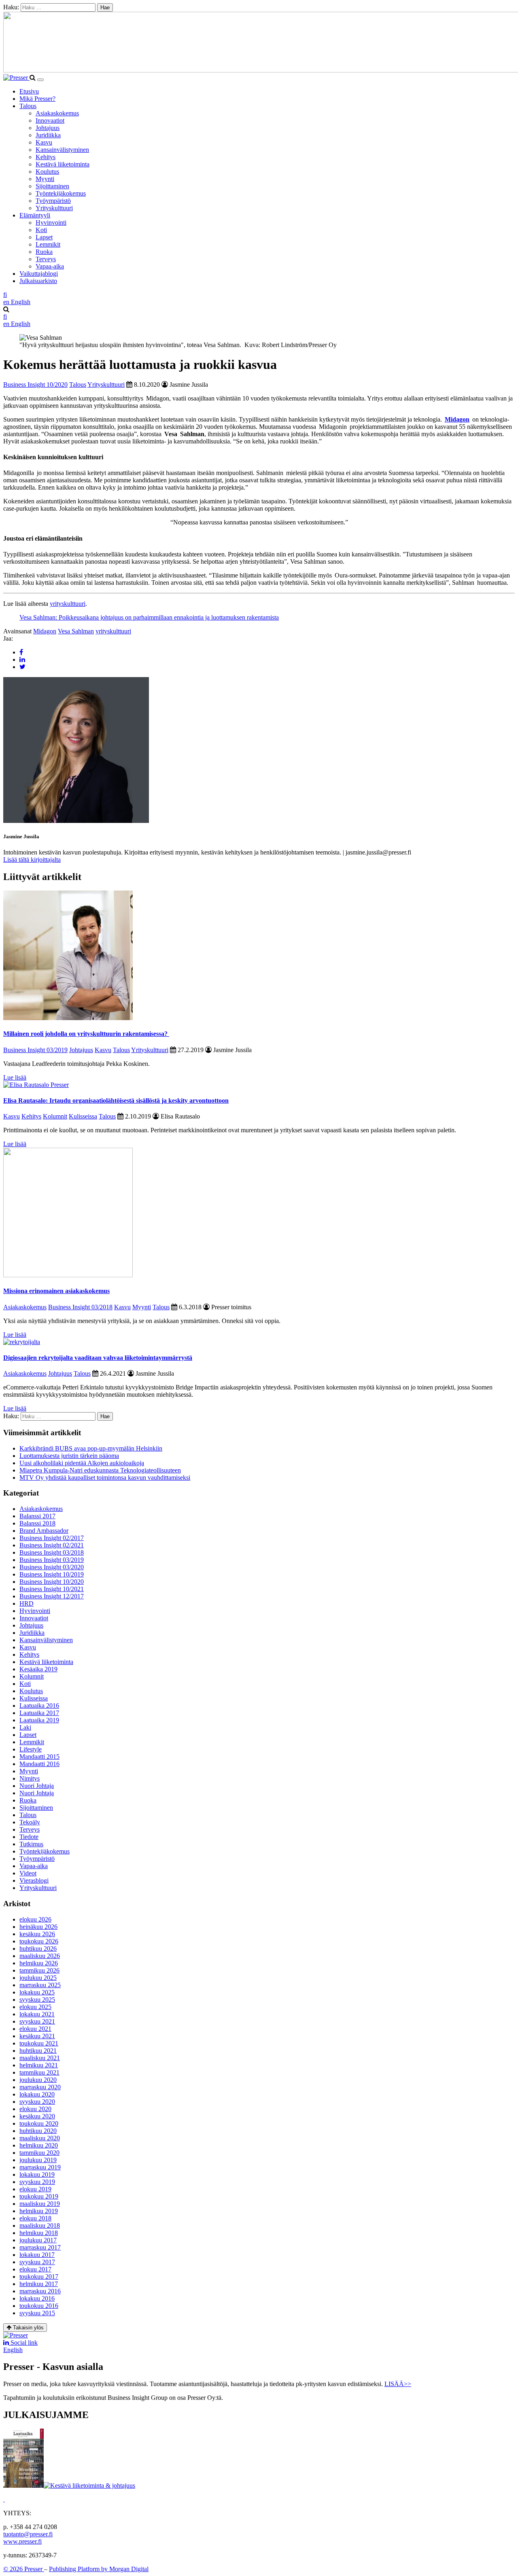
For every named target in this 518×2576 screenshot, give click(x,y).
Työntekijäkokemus (61, 193)
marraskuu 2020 (40, 2087)
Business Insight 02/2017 (52, 1538)
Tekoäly (30, 1822)
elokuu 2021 (35, 2029)
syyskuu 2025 (37, 2000)
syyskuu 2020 (37, 2102)
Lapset (44, 237)
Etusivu (29, 91)
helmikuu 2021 (39, 2065)
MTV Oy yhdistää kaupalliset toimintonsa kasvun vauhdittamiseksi (105, 1478)
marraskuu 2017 (40, 2247)
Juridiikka (48, 135)
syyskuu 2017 (37, 2262)
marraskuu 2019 (40, 2167)
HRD (27, 1603)
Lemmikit (48, 244)
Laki (25, 1727)
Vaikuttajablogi (39, 274)
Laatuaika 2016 (39, 1706)
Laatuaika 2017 (39, 1713)
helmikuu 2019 (39, 2211)
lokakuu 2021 (37, 2014)
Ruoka (44, 252)
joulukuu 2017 (38, 2240)
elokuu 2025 (35, 2007)
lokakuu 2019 (37, 2174)
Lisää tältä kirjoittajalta (32, 860)
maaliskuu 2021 (40, 2058)
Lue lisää (15, 1077)
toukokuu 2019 (39, 2196)
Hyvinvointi (51, 223)
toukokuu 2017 (39, 2277)
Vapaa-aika (50, 266)
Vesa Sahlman (76, 631)
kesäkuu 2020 (37, 2116)
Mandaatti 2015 (39, 1757)
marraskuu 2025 (40, 1985)
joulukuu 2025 (38, 1978)
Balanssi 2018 (37, 1523)
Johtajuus (48, 128)
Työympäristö (53, 201)
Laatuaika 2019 (39, 1720)
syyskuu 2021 (37, 2021)
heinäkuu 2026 (38, 1927)
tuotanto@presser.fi (28, 2534)
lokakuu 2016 (37, 2298)
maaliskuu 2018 (40, 2226)
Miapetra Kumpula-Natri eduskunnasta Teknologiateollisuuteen (100, 1470)
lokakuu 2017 (37, 2255)
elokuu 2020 (35, 2109)
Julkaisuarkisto (38, 281)
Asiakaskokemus (57, 113)
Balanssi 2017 (37, 1516)
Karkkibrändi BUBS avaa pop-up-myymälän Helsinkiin (91, 1448)
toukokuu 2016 (39, 2306)
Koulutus (47, 172)
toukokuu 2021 (39, 2043)
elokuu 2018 (35, 2218)
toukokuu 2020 (39, 2123)
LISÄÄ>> (398, 2384)
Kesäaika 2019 (38, 1669)
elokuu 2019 (35, 2189)
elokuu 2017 (35, 2269)
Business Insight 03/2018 (80, 1307)
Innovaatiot (50, 120)
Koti (41, 230)
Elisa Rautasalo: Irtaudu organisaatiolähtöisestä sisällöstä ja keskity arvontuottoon (116, 1100)
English (13, 2350)
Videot (28, 1873)
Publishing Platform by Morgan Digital (99, 2569)
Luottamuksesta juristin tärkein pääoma (69, 1456)
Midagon (45, 631)
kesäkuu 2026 (37, 1934)
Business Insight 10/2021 (52, 1589)
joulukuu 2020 (38, 2080)
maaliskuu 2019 (40, 2204)
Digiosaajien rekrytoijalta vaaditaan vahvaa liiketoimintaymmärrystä (98, 1358)
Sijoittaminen (52, 186)
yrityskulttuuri (68, 604)
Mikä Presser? (37, 99)
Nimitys (30, 1778)
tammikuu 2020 (39, 2153)
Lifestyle (31, 1749)
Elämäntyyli (35, 215)
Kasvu (44, 142)
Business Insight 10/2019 (52, 1574)
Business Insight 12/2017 (52, 1596)
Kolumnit (55, 1116)
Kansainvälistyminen (62, 150)
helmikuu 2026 (39, 1963)
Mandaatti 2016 (39, 1764)
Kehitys (46, 157)
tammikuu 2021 (39, 2072)
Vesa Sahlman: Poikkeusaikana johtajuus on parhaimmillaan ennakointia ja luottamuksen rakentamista (149, 617)
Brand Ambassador (44, 1531)
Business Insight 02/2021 (52, 1545)
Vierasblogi (34, 1880)
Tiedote (29, 1837)
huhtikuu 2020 (38, 2131)
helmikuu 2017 (39, 2284)
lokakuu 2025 (37, 1992)
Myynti (45, 179)
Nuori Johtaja (37, 1786)
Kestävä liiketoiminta (63, 164)
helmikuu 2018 (39, 2233)
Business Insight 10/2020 (35, 385)
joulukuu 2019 (38, 2160)
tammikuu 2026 (39, 1970)
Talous (28, 106)
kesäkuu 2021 (37, 2036)
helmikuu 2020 (39, 2145)
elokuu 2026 (35, 1919)
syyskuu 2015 (37, 2313)
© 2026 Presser (24, 2569)
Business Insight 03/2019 (35, 1050)
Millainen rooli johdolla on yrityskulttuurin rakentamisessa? (86, 1034)
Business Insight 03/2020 (52, 1567)
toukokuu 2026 (39, 1941)
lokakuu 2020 (37, 2094)
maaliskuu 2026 (40, 1956)
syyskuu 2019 (37, 2182)
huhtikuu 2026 (38, 1949)
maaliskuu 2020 (40, 2138)
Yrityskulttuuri (54, 208)
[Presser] (16, 78)
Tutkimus (31, 1844)
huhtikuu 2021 (38, 2051)
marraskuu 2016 (40, 2291)
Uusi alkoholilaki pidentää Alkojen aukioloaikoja (82, 1463)
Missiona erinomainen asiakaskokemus (56, 1291)
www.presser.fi (22, 2541)
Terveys (46, 259)
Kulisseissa (83, 1116)
